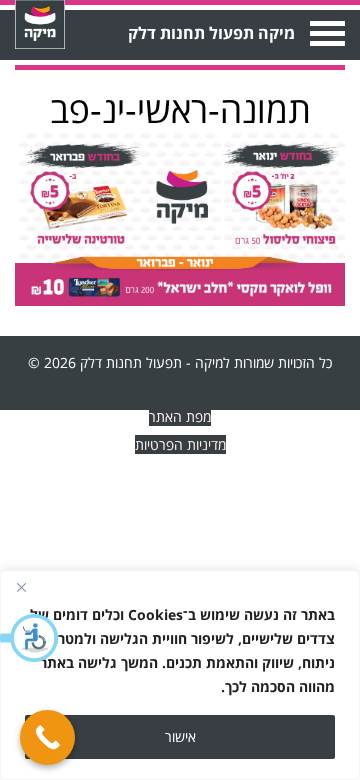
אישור (180, 736)
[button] (30, 638)
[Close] (21, 587)
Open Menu (325, 33)
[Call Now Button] (47, 737)
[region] (180, 675)
